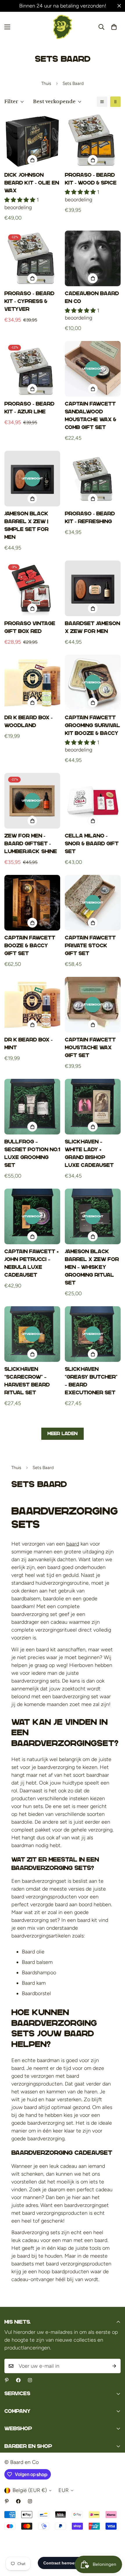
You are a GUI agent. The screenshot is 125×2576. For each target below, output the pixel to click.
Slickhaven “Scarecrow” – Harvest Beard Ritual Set (27, 1381)
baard (73, 1544)
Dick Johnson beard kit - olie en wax (32, 183)
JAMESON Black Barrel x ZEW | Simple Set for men (26, 525)
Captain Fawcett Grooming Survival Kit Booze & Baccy (92, 725)
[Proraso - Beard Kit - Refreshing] (93, 479)
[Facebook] (18, 2380)
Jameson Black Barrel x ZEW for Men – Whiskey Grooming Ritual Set (92, 1267)
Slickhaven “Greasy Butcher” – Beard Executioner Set (91, 1381)
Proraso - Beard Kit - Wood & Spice (91, 179)
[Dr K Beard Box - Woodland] (32, 683)
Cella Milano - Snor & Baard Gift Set (92, 844)
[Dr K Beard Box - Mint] (32, 1005)
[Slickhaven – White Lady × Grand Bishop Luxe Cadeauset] (93, 1107)
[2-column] (115, 102)
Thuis (46, 83)
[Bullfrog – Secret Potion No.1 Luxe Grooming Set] (32, 1107)
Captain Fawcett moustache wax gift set (90, 1048)
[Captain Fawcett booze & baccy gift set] (32, 903)
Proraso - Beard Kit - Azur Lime (29, 408)
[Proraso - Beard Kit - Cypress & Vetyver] (32, 258)
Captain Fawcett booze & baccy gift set (30, 946)
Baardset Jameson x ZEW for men (92, 627)
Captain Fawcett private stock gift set (90, 946)
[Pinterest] (7, 2380)
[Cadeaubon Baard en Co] (93, 258)
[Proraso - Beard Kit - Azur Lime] (32, 369)
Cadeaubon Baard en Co (92, 297)
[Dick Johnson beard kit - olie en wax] (32, 140)
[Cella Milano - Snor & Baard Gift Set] (93, 801)
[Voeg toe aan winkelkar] (32, 160)
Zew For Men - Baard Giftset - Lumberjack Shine (31, 844)
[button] (114, 27)
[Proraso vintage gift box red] (32, 588)
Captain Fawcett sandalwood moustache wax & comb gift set (91, 416)
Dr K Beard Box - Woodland (28, 721)
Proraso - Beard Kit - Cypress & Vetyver (29, 301)
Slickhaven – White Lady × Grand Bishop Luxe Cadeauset (89, 1153)
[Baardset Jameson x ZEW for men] (93, 588)
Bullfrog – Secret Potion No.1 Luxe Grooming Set (32, 1153)
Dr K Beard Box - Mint (28, 1044)
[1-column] (102, 102)
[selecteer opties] (93, 278)
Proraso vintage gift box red (30, 627)
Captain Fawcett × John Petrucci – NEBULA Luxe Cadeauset (31, 1263)
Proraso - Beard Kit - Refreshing (90, 518)
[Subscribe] (114, 2366)
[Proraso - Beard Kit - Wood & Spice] (93, 140)
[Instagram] (30, 2380)
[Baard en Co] (63, 27)
